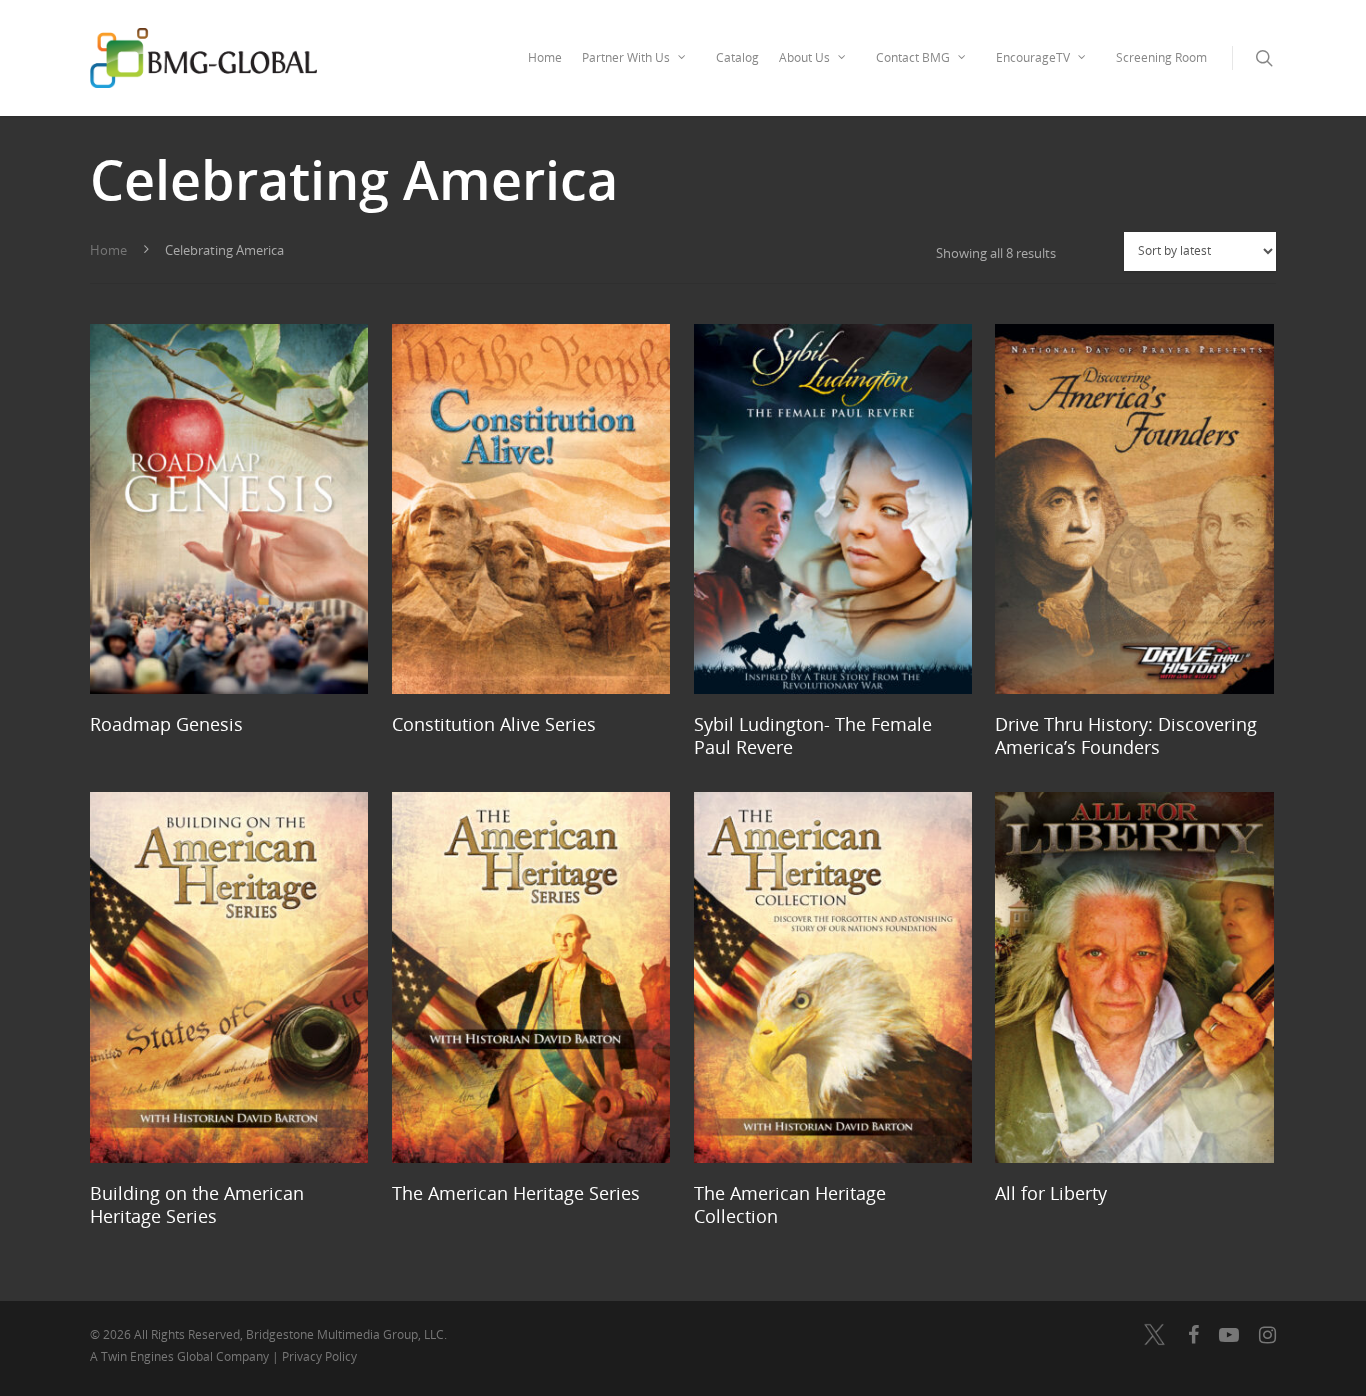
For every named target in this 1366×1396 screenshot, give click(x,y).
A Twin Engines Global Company (181, 1356)
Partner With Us (626, 57)
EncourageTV (1033, 57)
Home (545, 57)
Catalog (737, 57)
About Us (804, 57)
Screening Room (1161, 57)
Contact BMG (913, 57)
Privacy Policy (319, 1356)
